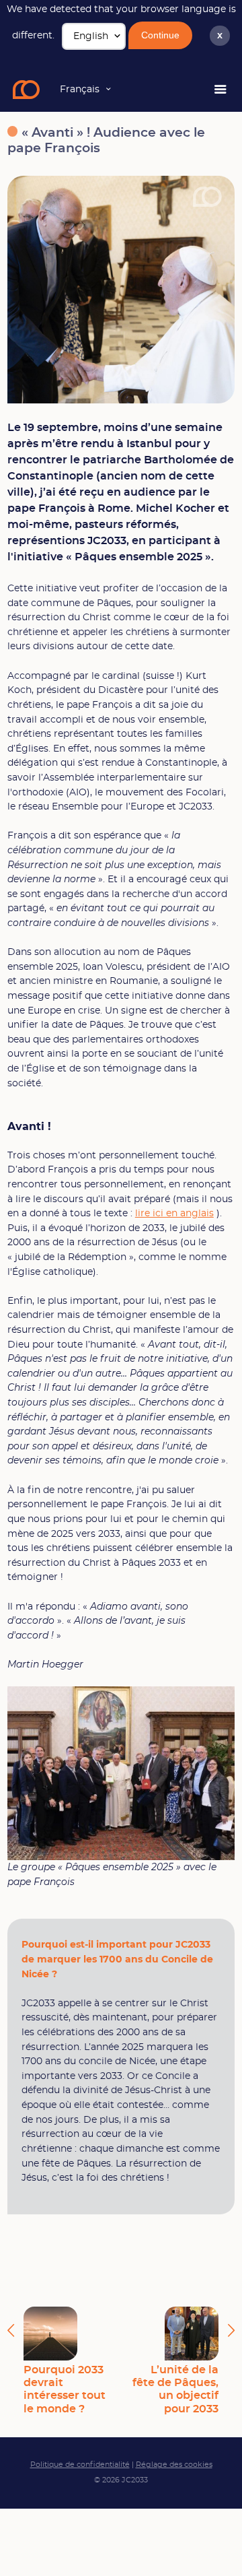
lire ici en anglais (174, 1213)
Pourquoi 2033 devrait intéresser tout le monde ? (65, 2389)
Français (80, 89)
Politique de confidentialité (80, 2465)
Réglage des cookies (174, 2465)
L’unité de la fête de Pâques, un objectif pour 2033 (175, 2389)
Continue (160, 35)
